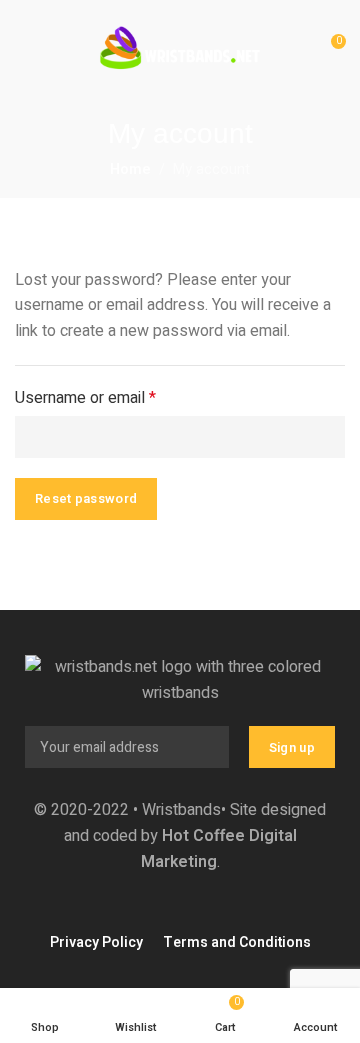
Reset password (86, 498)
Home (130, 169)
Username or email (116, 398)
